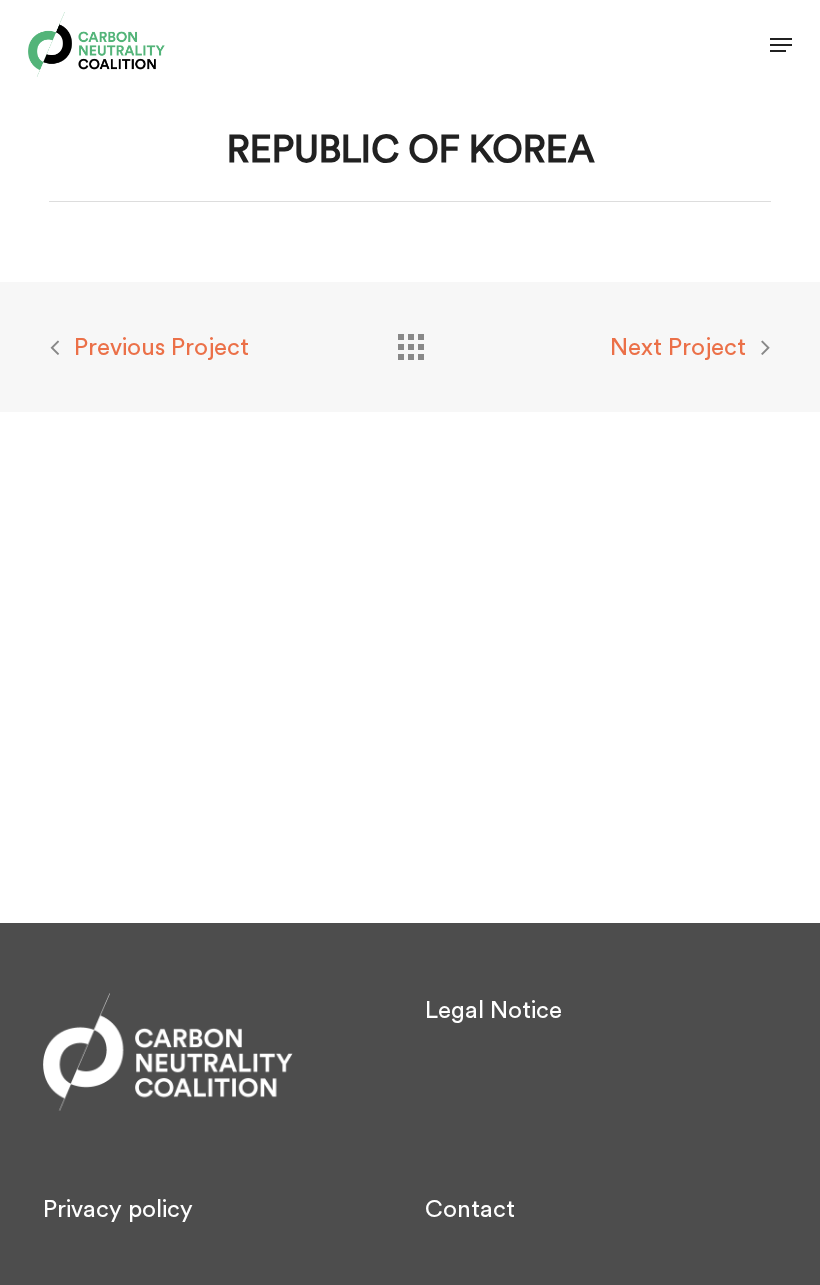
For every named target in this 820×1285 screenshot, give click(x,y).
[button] (781, 45)
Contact (470, 1210)
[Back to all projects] (410, 342)
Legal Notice (493, 1011)
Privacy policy (118, 1210)
